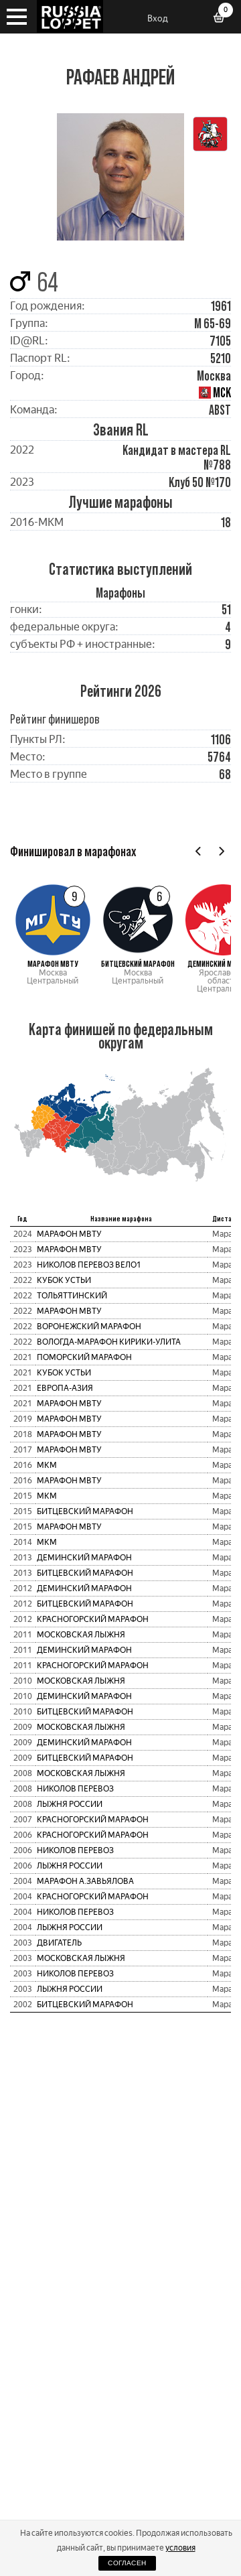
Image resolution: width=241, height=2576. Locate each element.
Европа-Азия (65, 1388)
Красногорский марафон (93, 1619)
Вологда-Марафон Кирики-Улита (109, 1342)
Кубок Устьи (64, 1280)
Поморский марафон (84, 1357)
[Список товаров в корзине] (224, 19)
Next (221, 851)
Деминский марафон (84, 1558)
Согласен (127, 2563)
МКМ (47, 1465)
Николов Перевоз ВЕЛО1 (89, 1265)
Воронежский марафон (89, 1327)
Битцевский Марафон (85, 1511)
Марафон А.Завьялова (85, 1881)
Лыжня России (70, 1804)
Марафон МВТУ (69, 1234)
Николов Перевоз (75, 1789)
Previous (198, 851)
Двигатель (59, 1943)
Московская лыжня (81, 1635)
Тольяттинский (72, 1296)
